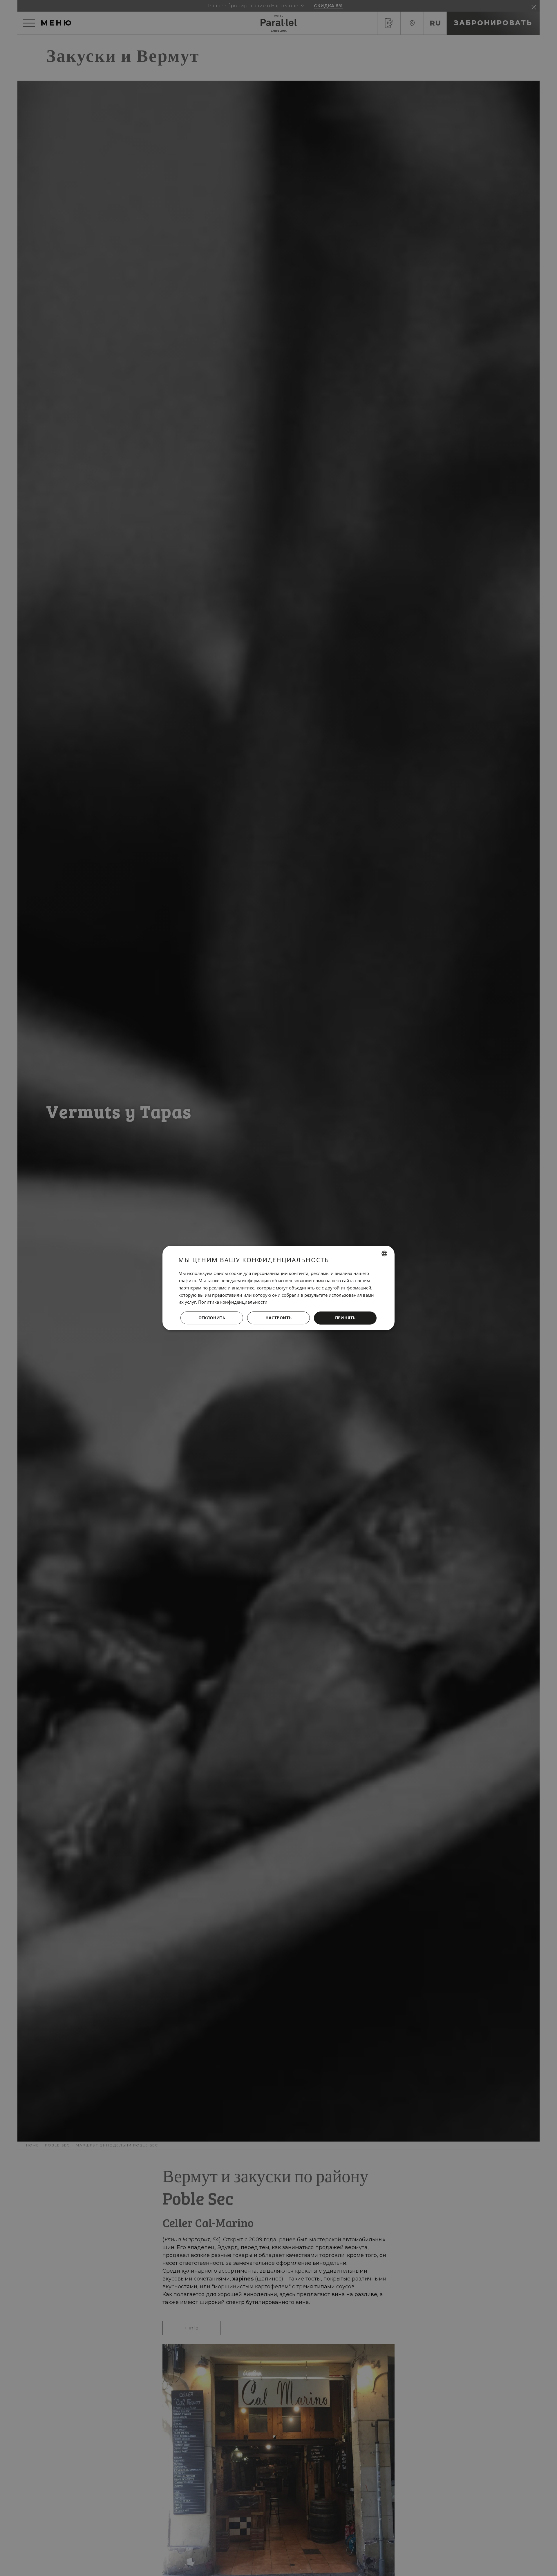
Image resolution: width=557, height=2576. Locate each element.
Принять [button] (345, 1318)
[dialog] (278, 1288)
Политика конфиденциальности (233, 1302)
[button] (278, 1318)
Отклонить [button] (212, 1318)
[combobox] (384, 1253)
